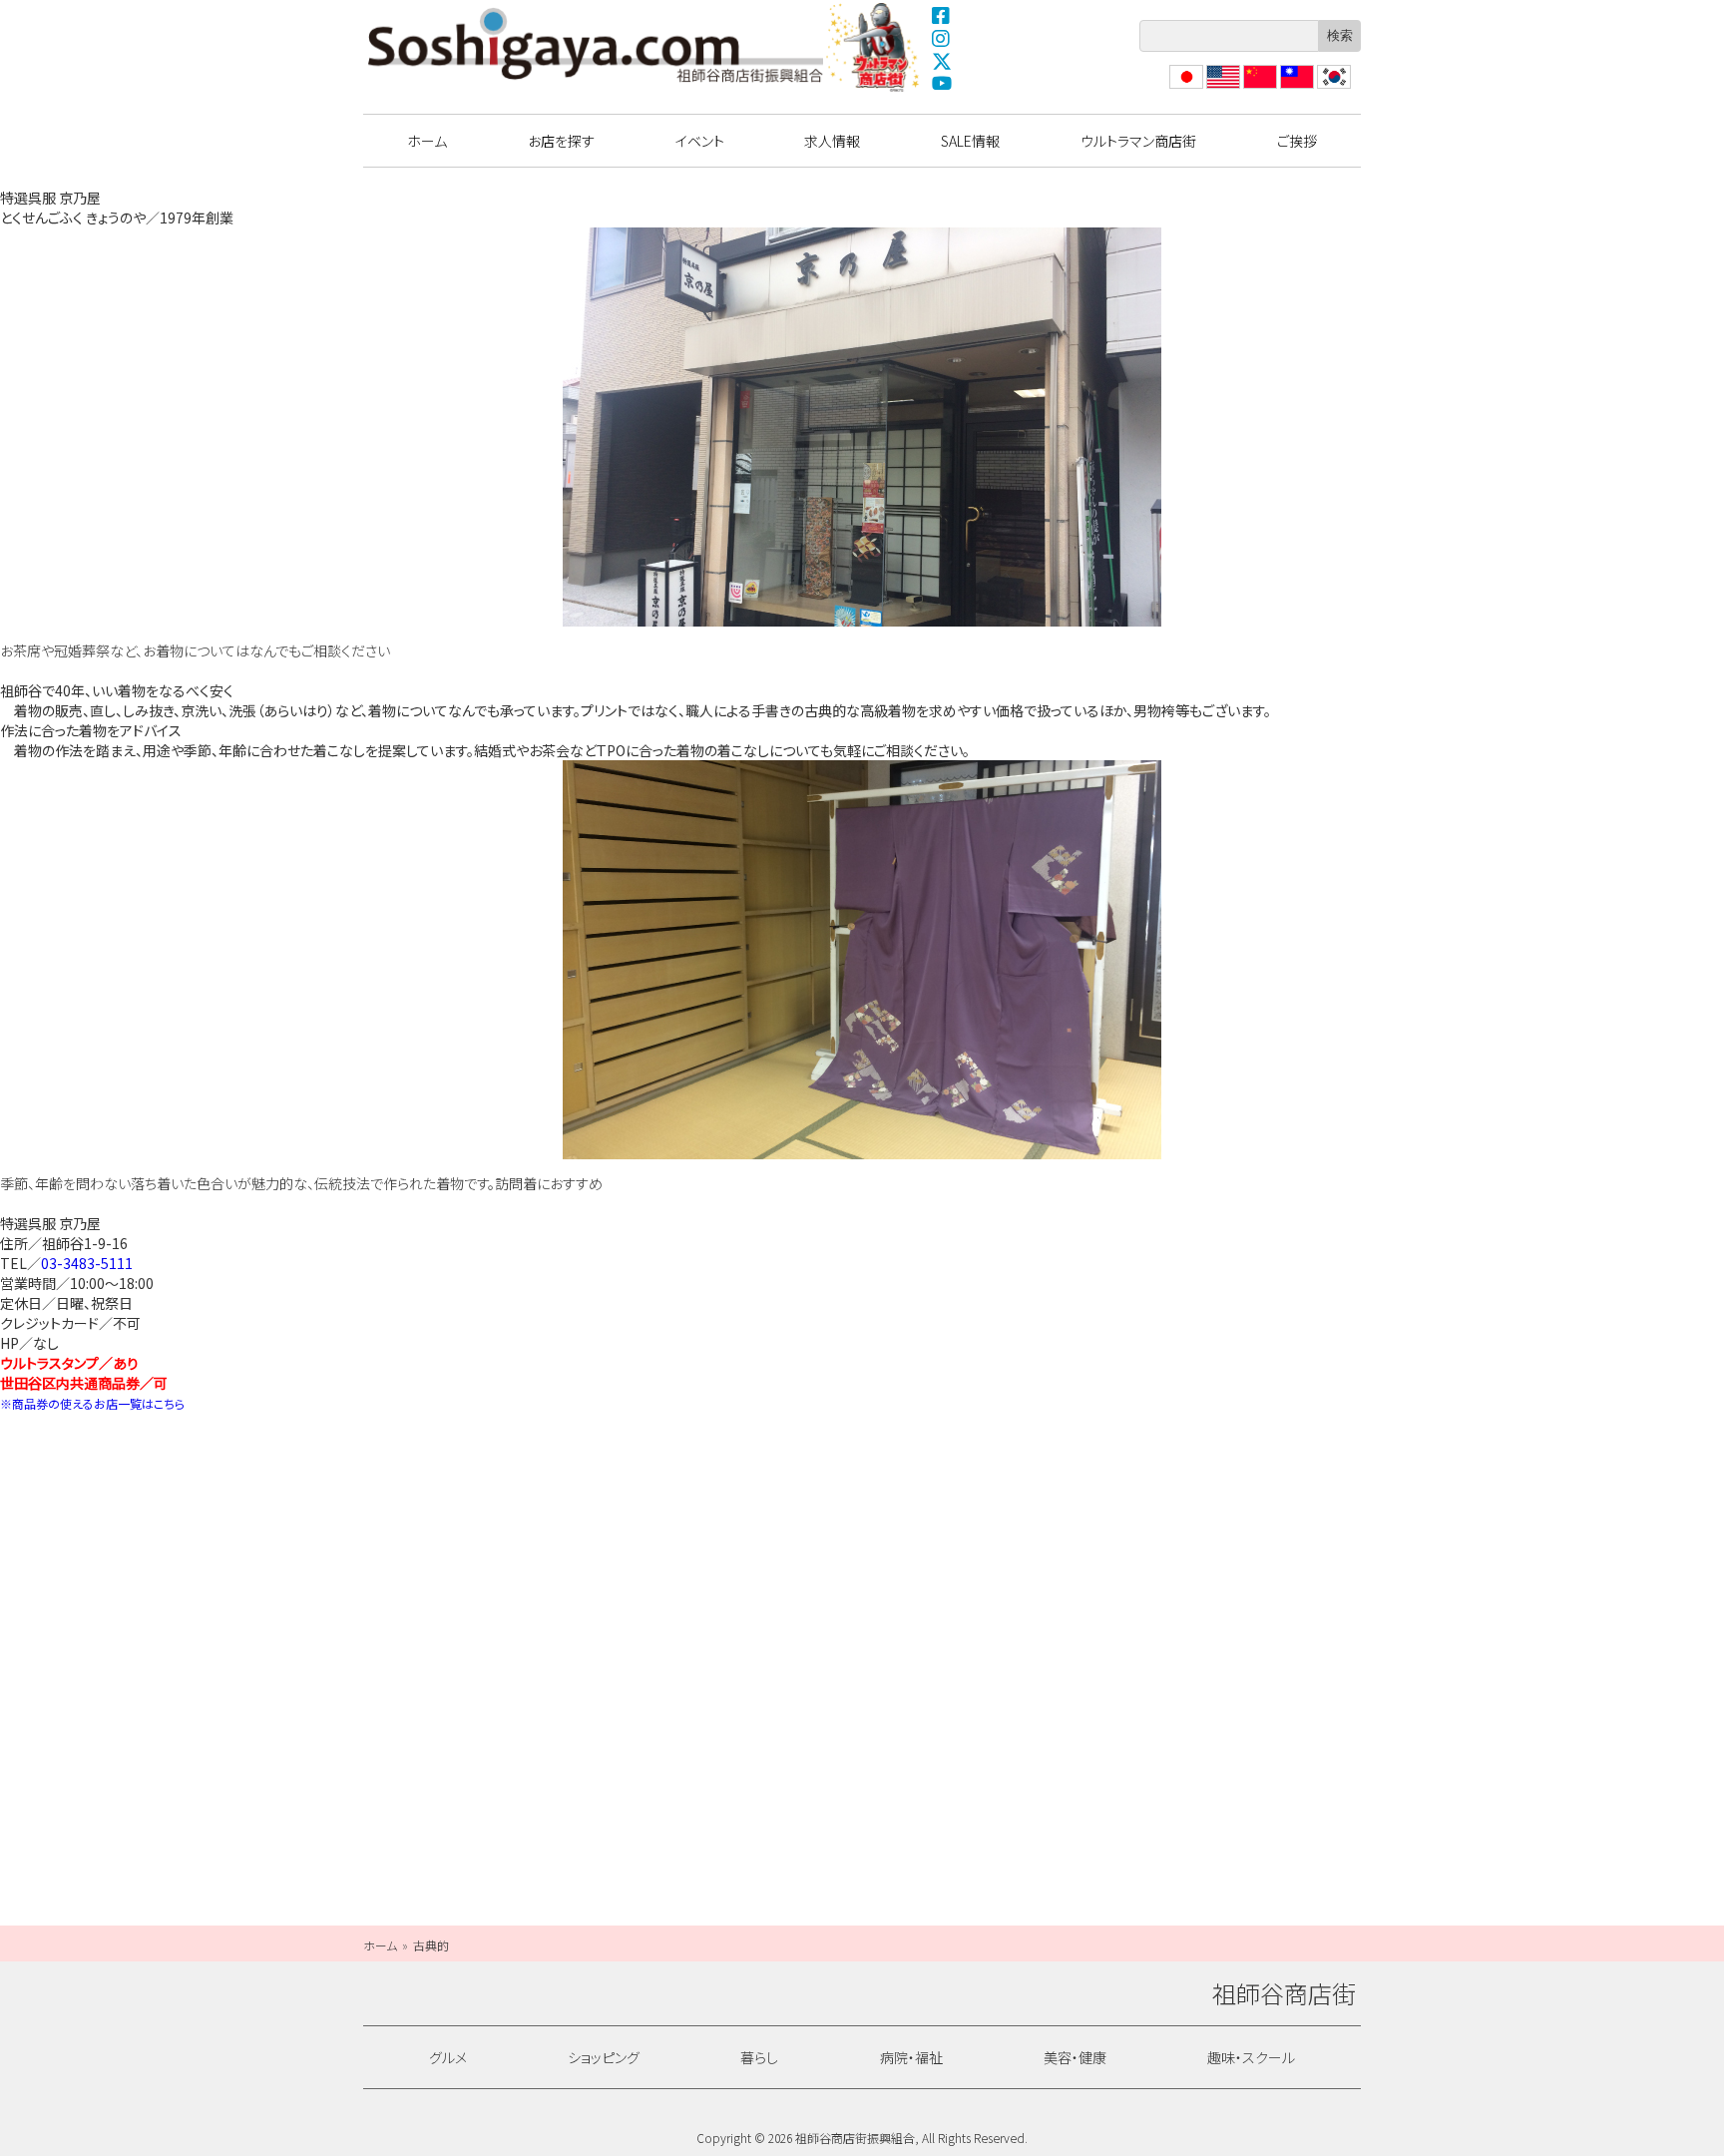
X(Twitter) (942, 61)
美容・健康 (1075, 2057)
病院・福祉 (911, 2057)
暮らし (759, 2057)
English (1222, 88)
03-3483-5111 (87, 1263)
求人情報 (832, 141)
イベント (700, 141)
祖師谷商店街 (596, 45)
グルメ (448, 2057)
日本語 (1184, 88)
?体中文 (1258, 88)
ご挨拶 (1297, 141)
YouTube (942, 84)
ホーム (427, 141)
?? (1324, 88)
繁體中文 (1295, 88)
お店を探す (561, 141)
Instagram (942, 38)
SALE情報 (970, 141)
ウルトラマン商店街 (875, 47)
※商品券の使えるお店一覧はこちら (92, 1403)
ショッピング (604, 2057)
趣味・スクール (1251, 2057)
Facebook (942, 15)
